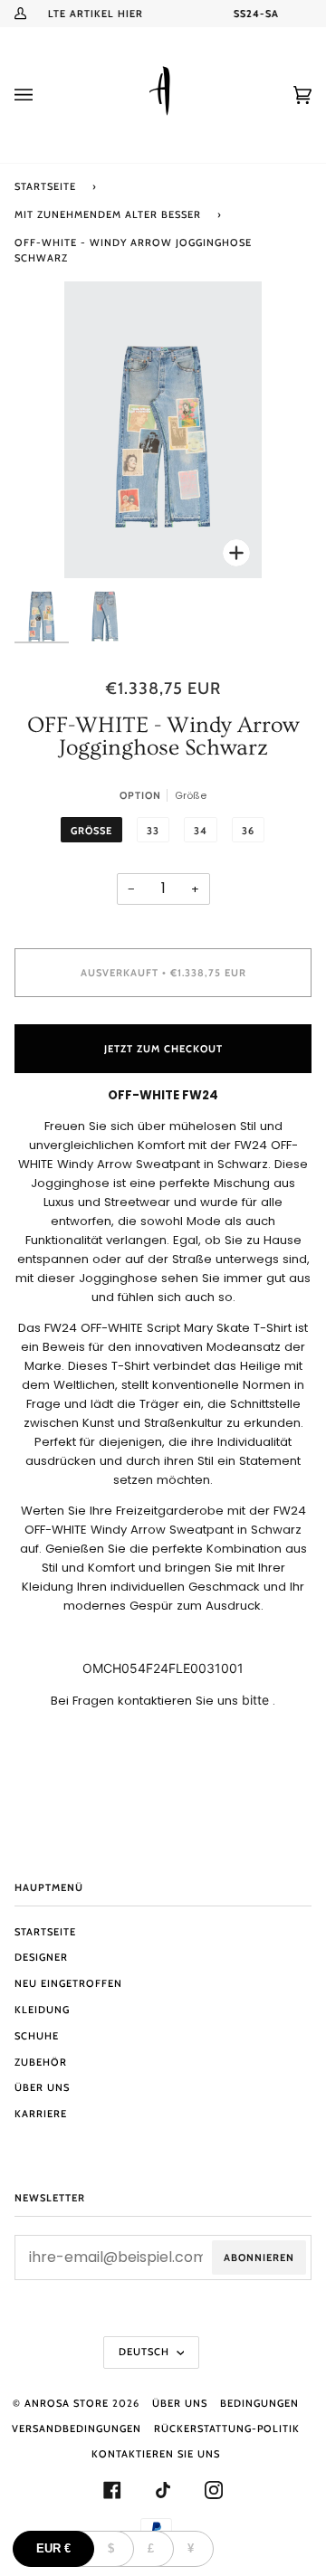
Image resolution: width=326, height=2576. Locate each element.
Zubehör (41, 2062)
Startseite (45, 186)
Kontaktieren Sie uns (156, 2454)
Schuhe (37, 2036)
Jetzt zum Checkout (163, 1049)
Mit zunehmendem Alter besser (108, 214)
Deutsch (146, 2352)
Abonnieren (259, 2258)
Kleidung (42, 2010)
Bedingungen (259, 2403)
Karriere (41, 2114)
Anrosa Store (67, 2403)
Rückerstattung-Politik (227, 2429)
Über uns (42, 2087)
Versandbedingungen (77, 2429)
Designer (41, 1957)
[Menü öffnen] (42, 95)
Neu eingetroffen (68, 1983)
